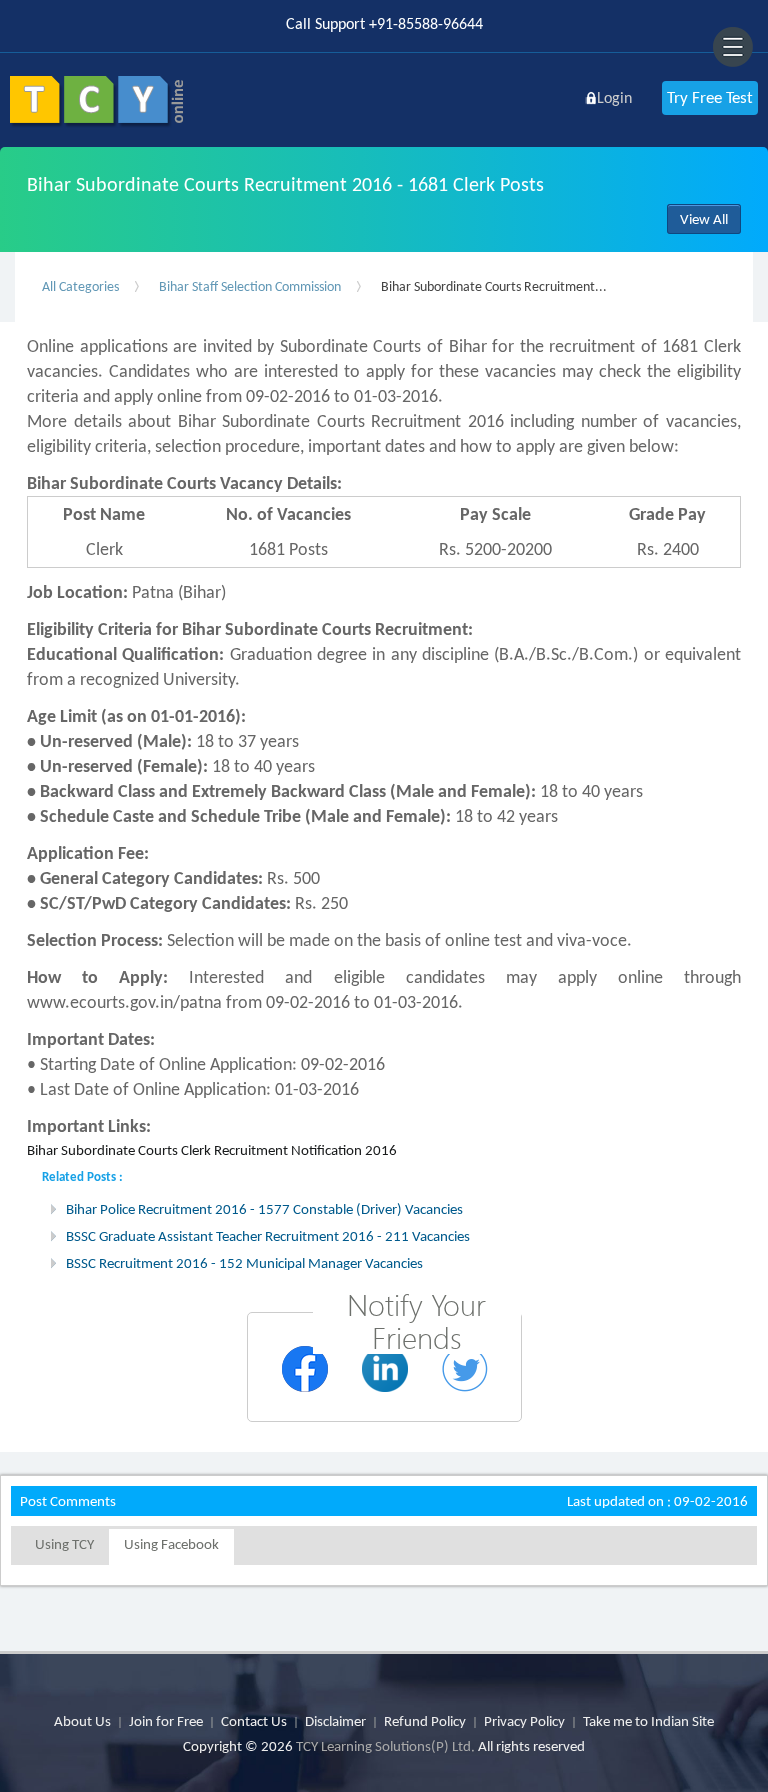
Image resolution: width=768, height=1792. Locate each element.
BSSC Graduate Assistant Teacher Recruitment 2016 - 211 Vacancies (268, 1236)
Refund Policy (425, 1721)
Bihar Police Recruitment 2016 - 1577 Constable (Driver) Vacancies (264, 1209)
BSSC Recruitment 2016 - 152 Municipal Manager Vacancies (244, 1263)
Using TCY (64, 1544)
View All (704, 219)
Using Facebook (171, 1544)
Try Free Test (710, 97)
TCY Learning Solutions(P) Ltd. (385, 1746)
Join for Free (166, 1721)
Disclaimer (335, 1721)
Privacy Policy (524, 1721)
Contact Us (254, 1721)
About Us (82, 1721)
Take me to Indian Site (648, 1721)
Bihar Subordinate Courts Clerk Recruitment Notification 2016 (212, 1150)
